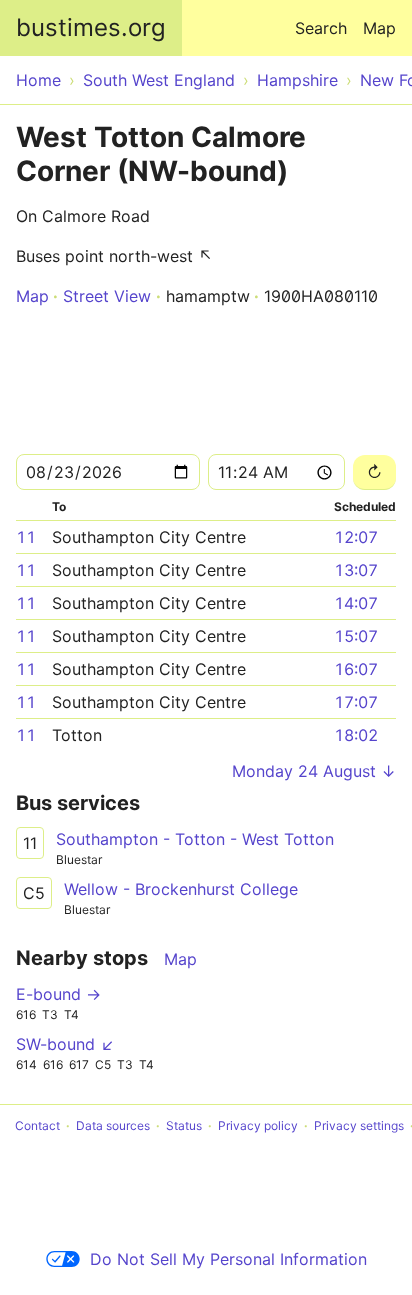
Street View (107, 296)
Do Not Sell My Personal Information (228, 1259)
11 (26, 537)
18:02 (356, 735)
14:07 (356, 603)
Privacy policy (258, 1125)
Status (184, 1125)
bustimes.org (91, 27)
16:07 (356, 669)
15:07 (356, 636)
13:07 (356, 570)
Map (379, 28)
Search (321, 28)
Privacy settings (359, 1125)
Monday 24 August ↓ (314, 771)
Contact (37, 1125)
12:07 (356, 537)
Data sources (113, 1125)
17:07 (356, 702)
